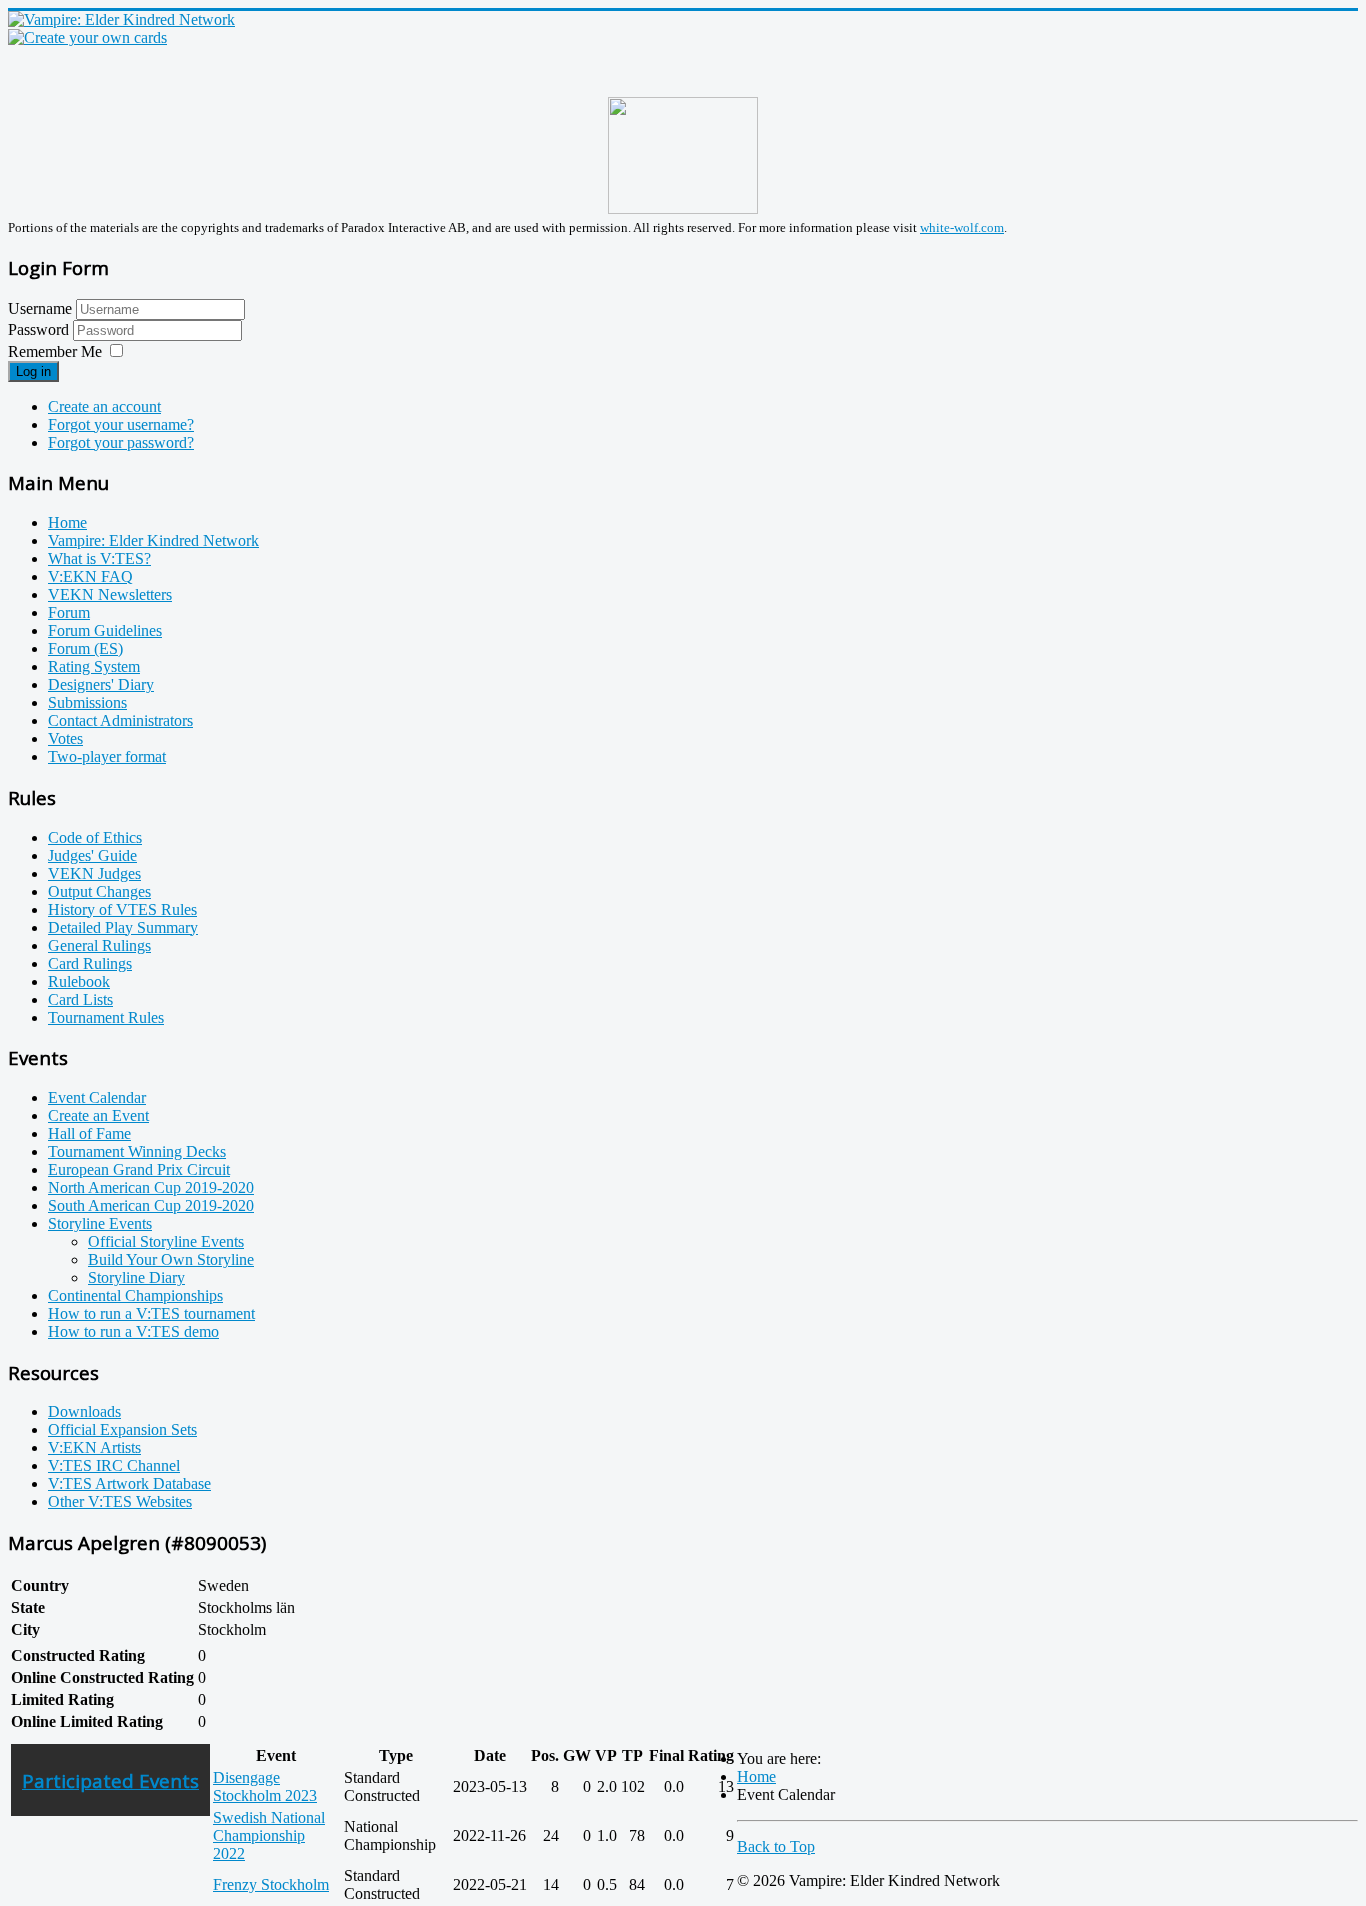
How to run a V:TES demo (133, 1331)
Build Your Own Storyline (171, 1259)
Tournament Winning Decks (137, 1151)
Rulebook (79, 981)
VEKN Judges (94, 873)
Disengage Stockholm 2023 (265, 1786)
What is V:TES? (99, 558)
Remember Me (55, 351)
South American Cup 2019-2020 (151, 1205)
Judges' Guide (92, 855)
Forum (69, 612)
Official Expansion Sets (122, 1429)
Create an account (104, 406)
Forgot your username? (121, 424)
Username (40, 308)
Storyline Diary (136, 1277)
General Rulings (99, 945)
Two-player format (107, 756)
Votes (65, 738)
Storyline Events (100, 1223)
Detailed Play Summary (123, 927)
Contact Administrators (120, 720)
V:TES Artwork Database (129, 1483)
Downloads (84, 1411)
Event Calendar (97, 1097)
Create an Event (98, 1115)
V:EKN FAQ (90, 576)
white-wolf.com (962, 227)
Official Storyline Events (166, 1241)
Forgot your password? (121, 442)
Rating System (94, 666)
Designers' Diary (101, 684)
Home (67, 522)
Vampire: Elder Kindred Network (153, 540)
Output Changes (99, 891)
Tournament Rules (106, 1017)
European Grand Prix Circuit (139, 1169)
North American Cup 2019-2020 (151, 1187)
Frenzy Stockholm (271, 1884)
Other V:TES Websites (120, 1501)
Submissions (87, 702)
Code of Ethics (95, 837)
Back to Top (776, 1846)
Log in (33, 371)
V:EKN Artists (94, 1447)
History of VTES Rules (122, 909)
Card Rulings (90, 963)
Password (40, 329)
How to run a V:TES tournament (151, 1313)
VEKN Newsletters (110, 594)
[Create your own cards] (87, 37)
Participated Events (110, 1780)
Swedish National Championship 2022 (269, 1835)
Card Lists (80, 999)
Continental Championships (135, 1295)
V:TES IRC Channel (114, 1465)
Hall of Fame (89, 1133)
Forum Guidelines (105, 630)
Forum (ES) (85, 648)
